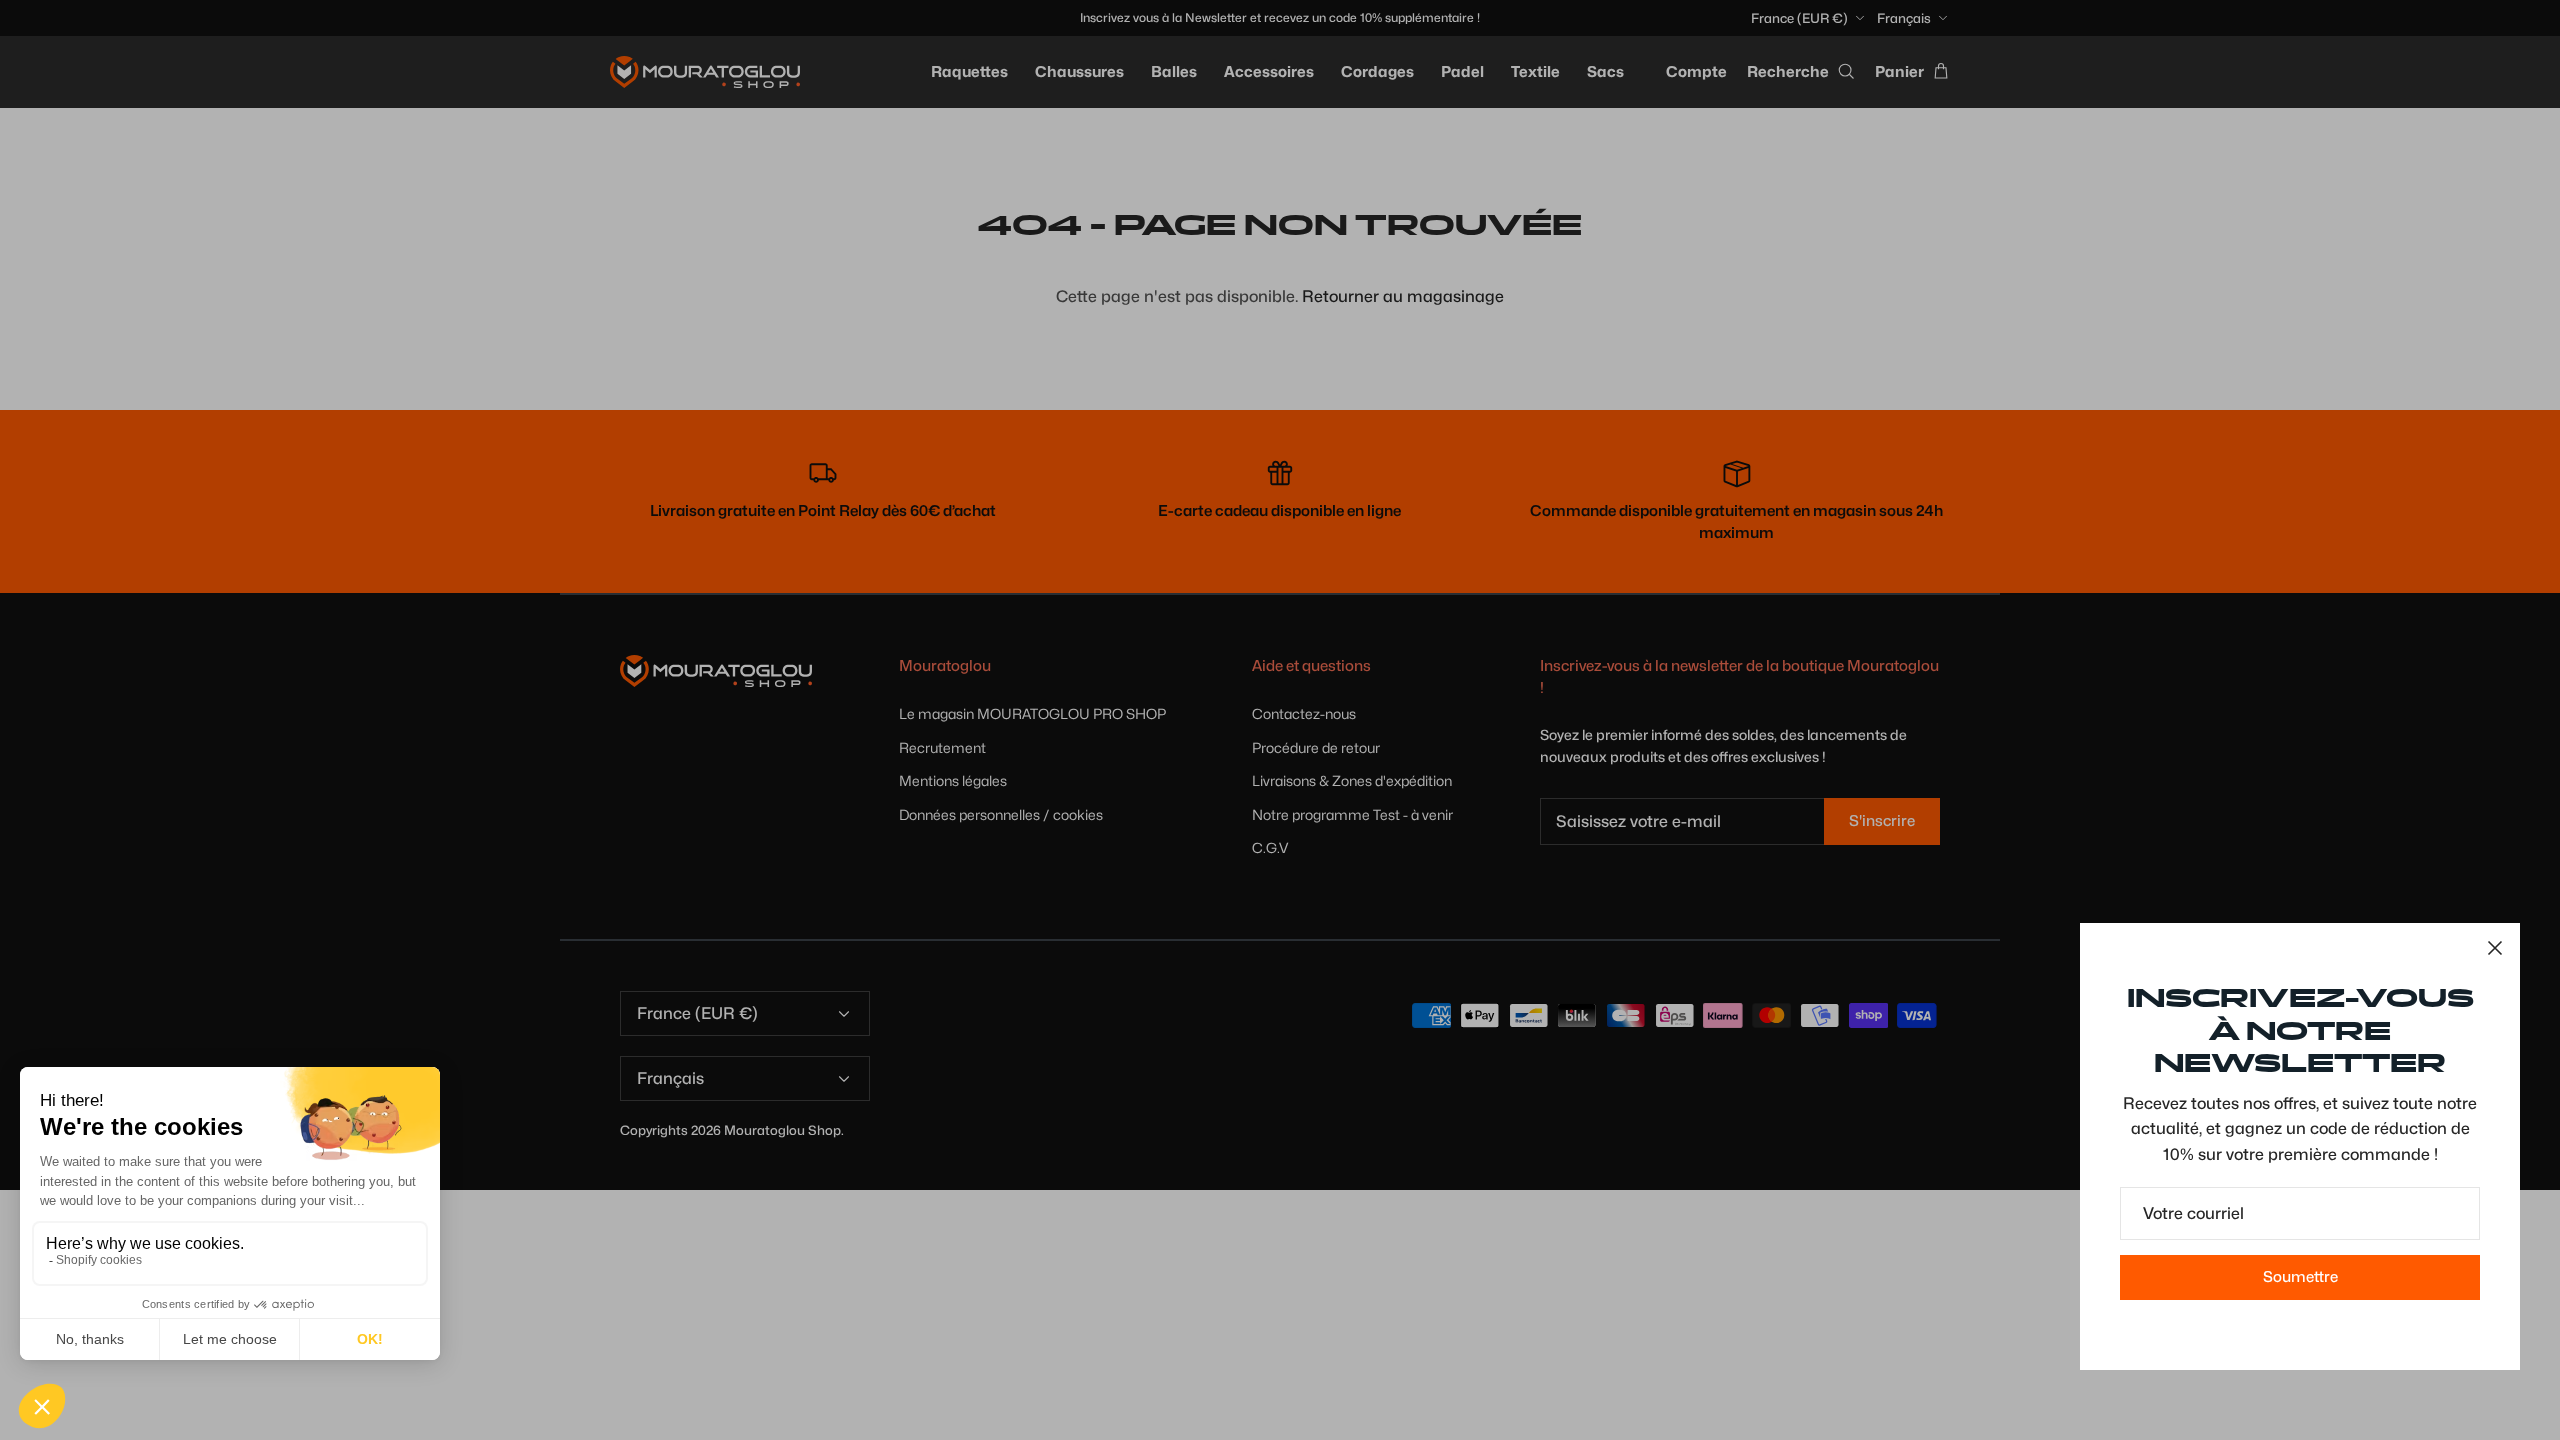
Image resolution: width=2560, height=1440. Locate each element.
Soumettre (2300, 1277)
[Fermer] (2495, 948)
